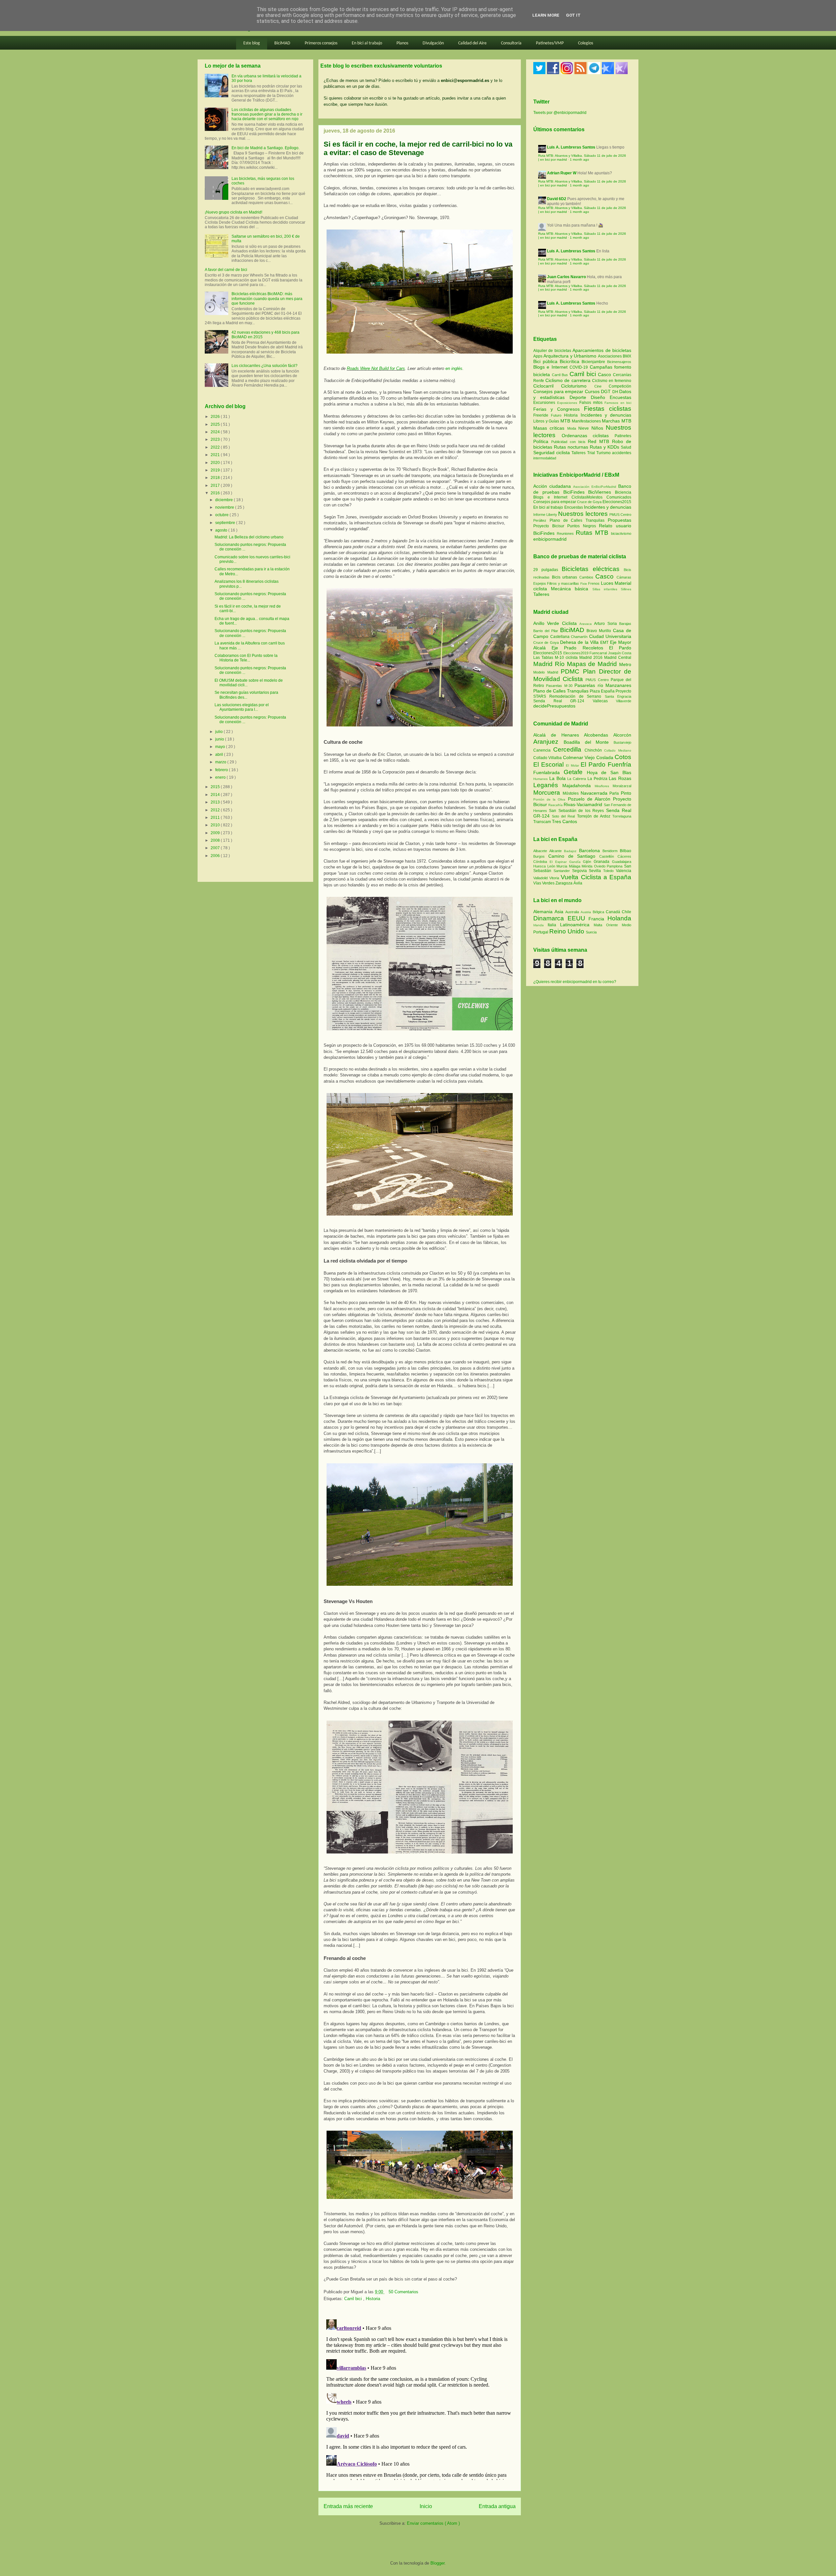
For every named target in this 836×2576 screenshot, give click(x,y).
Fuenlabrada (548, 772)
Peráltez (540, 520)
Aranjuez (548, 742)
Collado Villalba (548, 758)
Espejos (540, 583)
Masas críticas (550, 428)
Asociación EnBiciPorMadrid (595, 487)
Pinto (626, 793)
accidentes (622, 453)
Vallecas (604, 701)
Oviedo (601, 866)
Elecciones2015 (617, 502)
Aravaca (587, 624)
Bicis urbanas (565, 577)
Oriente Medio (619, 925)
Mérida (588, 866)
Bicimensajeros (619, 362)
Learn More (546, 15)
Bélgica (599, 912)
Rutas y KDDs (605, 447)
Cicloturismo (578, 386)
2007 (216, 848)
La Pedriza (598, 779)
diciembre (225, 500)
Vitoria (555, 878)
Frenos (594, 583)
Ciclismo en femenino (612, 381)
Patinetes (623, 436)
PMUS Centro (620, 515)
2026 (216, 417)
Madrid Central (618, 658)
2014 (216, 795)
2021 (216, 455)
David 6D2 (557, 199)
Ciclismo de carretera (569, 380)
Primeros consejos (321, 43)
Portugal (541, 932)
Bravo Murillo (600, 631)
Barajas (625, 624)
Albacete (541, 851)
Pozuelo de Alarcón (590, 799)
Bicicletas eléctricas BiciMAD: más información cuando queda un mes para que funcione (267, 299)
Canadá (614, 912)
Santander (563, 871)
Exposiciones (568, 403)
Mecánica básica (570, 589)
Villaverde (624, 701)
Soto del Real (564, 816)
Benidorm (611, 851)
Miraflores (604, 786)
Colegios (586, 43)
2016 (216, 493)
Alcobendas (599, 735)
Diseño (600, 397)
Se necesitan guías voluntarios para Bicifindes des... (246, 695)
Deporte (580, 397)
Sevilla (596, 871)
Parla (615, 793)
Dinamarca (550, 918)
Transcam (543, 822)
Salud (626, 447)
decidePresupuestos (554, 706)
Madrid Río (550, 664)
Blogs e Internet (551, 367)
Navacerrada (595, 793)
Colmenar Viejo (580, 757)
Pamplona (615, 866)
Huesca (540, 866)
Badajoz (571, 851)
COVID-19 (579, 367)
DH (616, 392)
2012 (216, 810)
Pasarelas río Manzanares (603, 685)
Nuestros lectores (583, 514)
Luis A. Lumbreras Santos (571, 147)
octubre (222, 515)
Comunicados (619, 497)
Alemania (544, 912)
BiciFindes (574, 492)
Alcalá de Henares (559, 735)
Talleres (579, 453)
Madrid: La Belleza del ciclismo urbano (249, 537)
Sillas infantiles (605, 589)
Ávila (578, 883)
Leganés (548, 785)
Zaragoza (564, 883)
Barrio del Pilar (547, 631)
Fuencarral (599, 653)
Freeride (542, 415)
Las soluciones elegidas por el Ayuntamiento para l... (242, 707)
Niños (599, 428)
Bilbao (626, 851)
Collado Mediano (618, 750)
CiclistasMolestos (587, 497)
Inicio (426, 2506)
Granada (603, 862)
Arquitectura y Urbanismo (571, 356)
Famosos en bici (618, 403)
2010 (216, 825)
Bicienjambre (594, 362)
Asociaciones (610, 356)
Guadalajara (622, 862)
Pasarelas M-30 (560, 686)
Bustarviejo (622, 742)
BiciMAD (282, 43)
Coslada (605, 757)
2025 (216, 424)
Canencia (543, 750)
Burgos (541, 856)
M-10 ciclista (567, 658)
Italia (554, 925)
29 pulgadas (546, 570)
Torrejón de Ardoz (595, 816)
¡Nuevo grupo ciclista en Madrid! (233, 212)
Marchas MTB (617, 421)
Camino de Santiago (574, 856)
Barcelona (591, 851)
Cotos (623, 757)
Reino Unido (568, 931)
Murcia (563, 866)
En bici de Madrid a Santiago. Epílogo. (265, 148)
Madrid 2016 (592, 658)
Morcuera (548, 793)
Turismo (604, 453)
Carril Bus (561, 375)
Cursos (593, 391)
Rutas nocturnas (572, 447)
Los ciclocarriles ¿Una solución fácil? (265, 366)
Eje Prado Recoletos (580, 648)
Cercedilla (569, 749)
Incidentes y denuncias (606, 415)
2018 (216, 478)
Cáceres (624, 856)
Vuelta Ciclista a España (596, 877)
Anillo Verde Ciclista (556, 623)
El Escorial (550, 764)
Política (542, 441)
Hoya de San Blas (609, 772)
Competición (620, 386)
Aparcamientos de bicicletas (602, 350)
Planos (402, 43)
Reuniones (565, 533)
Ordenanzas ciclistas (588, 436)
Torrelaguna (622, 816)
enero (221, 777)
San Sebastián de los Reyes (577, 811)
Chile (627, 912)
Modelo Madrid (547, 672)
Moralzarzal (622, 786)
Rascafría (556, 805)
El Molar (573, 765)
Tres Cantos (564, 821)
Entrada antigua (497, 2506)
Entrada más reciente (348, 2506)
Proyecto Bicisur (549, 526)
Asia (560, 912)
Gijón (588, 862)
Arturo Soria (607, 624)
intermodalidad (545, 458)
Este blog (252, 43)
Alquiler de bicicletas (553, 351)
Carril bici (354, 2299)
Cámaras (624, 577)
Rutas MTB (592, 533)
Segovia (581, 871)
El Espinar (559, 862)
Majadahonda (579, 786)
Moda (573, 428)
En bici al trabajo (367, 43)
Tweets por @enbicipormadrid (560, 113)
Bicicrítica (571, 361)
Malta (600, 925)
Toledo (610, 871)
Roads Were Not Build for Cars (376, 368)
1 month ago (579, 159)
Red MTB (600, 441)
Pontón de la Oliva (551, 799)
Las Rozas (620, 778)
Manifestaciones (587, 421)
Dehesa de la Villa (580, 642)
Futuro (557, 415)
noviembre (225, 507)
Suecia (591, 932)
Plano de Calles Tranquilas (577, 520)
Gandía (576, 862)
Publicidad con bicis (570, 442)
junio (220, 739)
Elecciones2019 (577, 653)
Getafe (575, 772)
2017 (216, 485)
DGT (607, 391)
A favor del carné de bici (226, 270)
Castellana (561, 637)
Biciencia (623, 492)
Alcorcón (622, 735)
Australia (573, 912)
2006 (216, 856)
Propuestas (619, 520)
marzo (221, 762)
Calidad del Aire (472, 43)
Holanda (619, 918)
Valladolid (541, 878)
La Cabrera (577, 779)
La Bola (558, 778)
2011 (216, 818)
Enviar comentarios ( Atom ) (433, 2523)
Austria (587, 912)
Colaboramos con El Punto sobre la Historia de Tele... (246, 658)
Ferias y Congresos (559, 409)
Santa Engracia (618, 696)
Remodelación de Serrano (577, 696)
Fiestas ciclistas (608, 409)
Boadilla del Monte (589, 742)
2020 (216, 463)
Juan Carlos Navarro (566, 277)
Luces (607, 583)
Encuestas (620, 397)
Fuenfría (619, 764)
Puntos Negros (582, 526)
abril (220, 755)
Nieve (585, 428)
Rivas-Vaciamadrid (584, 804)
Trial (592, 453)
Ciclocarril (547, 386)
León (552, 866)
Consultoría (511, 43)
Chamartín (580, 637)
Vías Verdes (544, 883)
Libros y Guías (547, 421)
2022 (216, 447)
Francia (598, 919)
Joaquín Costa (620, 653)
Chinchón (595, 750)
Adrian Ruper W (562, 173)
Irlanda (540, 925)
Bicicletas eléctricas (591, 569)
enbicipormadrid (550, 539)
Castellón (608, 856)
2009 (216, 833)
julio (219, 732)
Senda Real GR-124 (563, 701)
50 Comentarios (403, 2292)
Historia (373, 2299)
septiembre (226, 523)
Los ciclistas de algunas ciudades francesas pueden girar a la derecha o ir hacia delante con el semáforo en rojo (267, 114)
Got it (573, 15)
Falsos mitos (592, 403)
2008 (216, 840)
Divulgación (433, 43)
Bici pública (547, 361)
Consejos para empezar (559, 391)
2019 (216, 470)
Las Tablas (544, 658)
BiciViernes (600, 492)
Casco (605, 374)
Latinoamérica (577, 925)
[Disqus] (420, 2398)
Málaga (575, 866)
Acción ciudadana (552, 486)
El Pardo (620, 648)
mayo (221, 747)
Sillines (626, 589)
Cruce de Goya (589, 502)
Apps (538, 356)
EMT (605, 643)
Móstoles (572, 793)
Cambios (586, 577)
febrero (222, 770)
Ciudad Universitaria (610, 636)
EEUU (578, 918)
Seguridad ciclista (552, 453)
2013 (216, 802)
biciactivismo (621, 533)
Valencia (624, 871)
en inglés (454, 368)
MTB (566, 421)
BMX (627, 356)
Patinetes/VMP (550, 43)
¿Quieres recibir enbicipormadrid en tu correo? (575, 982)
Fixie (584, 584)
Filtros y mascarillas (563, 583)
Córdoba (541, 862)
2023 (216, 439)
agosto (222, 530)
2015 (216, 787)
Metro (625, 664)
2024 (216, 432)
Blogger (437, 2563)
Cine (602, 386)
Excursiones (545, 403)
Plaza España (603, 691)
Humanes (541, 779)
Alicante (557, 851)
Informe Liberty (545, 515)
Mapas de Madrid (593, 664)
